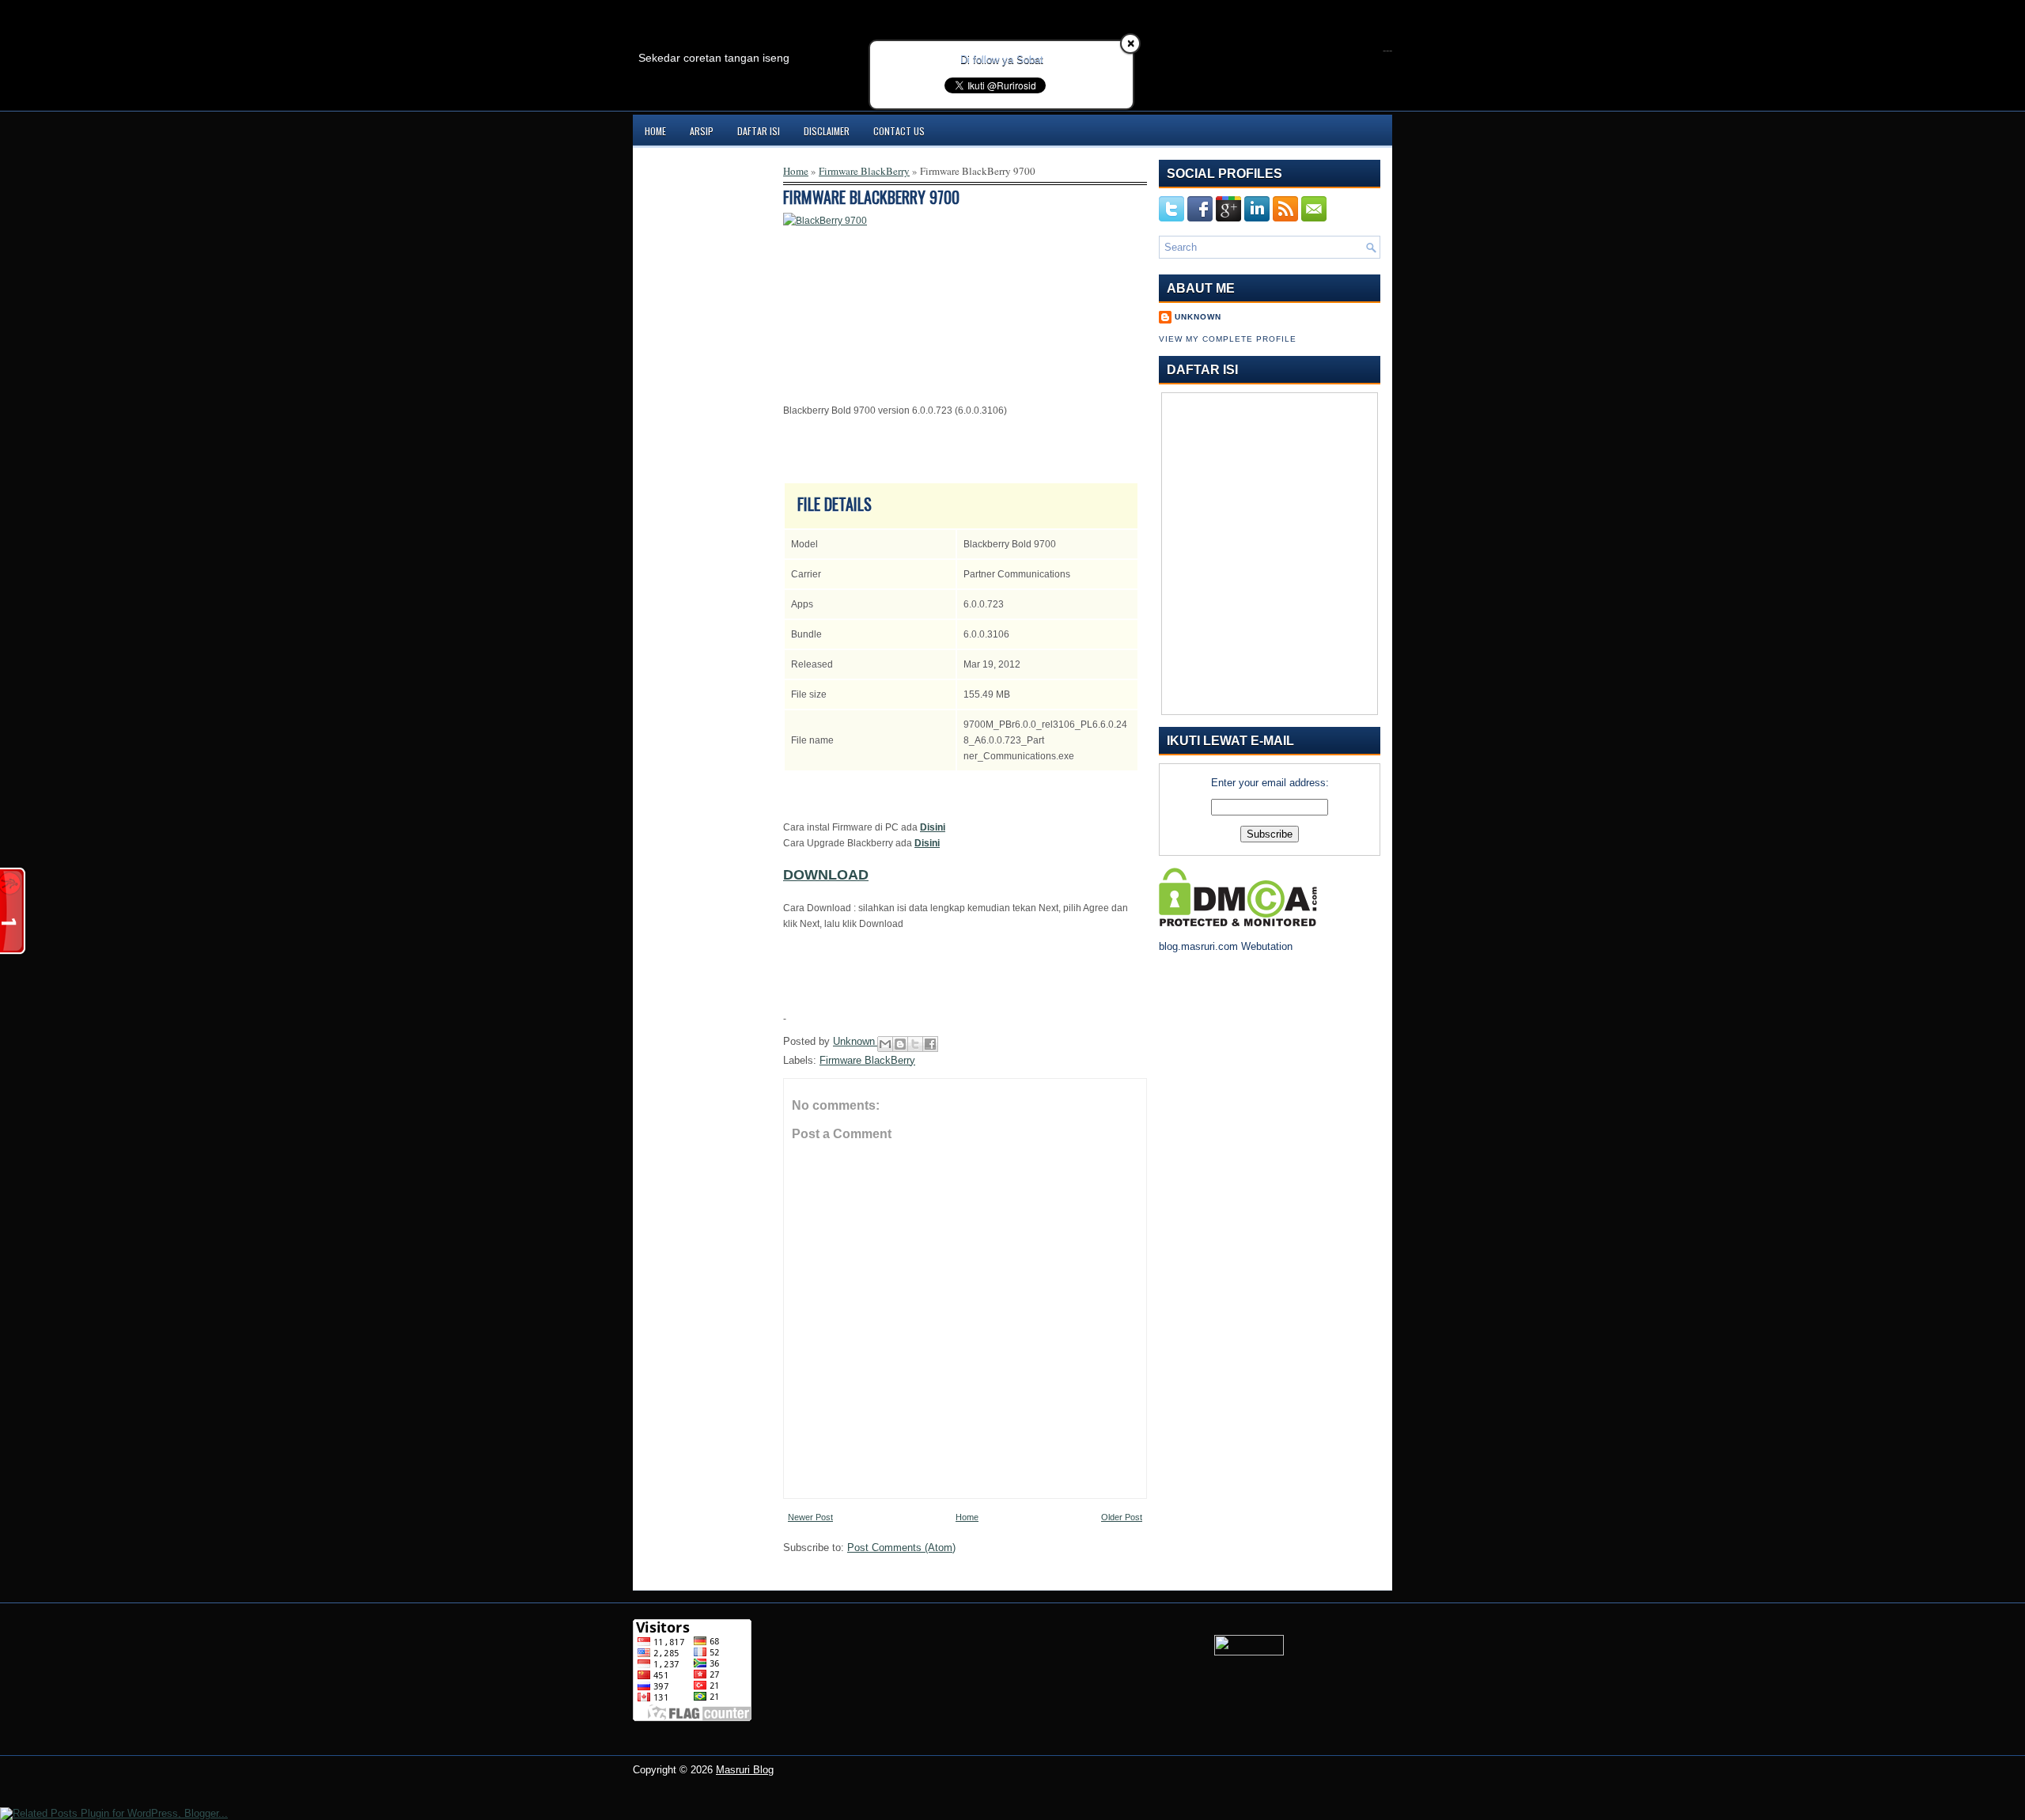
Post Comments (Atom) (901, 1548)
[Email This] (885, 1044)
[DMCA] (1238, 923)
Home (655, 131)
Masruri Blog (745, 1770)
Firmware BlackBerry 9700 (871, 197)
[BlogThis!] (900, 1044)
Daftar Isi (759, 131)
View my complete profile (1228, 339)
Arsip (702, 131)
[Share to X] (915, 1044)
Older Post (1122, 1517)
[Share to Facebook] (930, 1044)
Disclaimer (827, 131)
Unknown (855, 1041)
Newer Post (810, 1517)
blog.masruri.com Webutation (1226, 946)
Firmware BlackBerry (864, 171)
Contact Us (899, 131)
